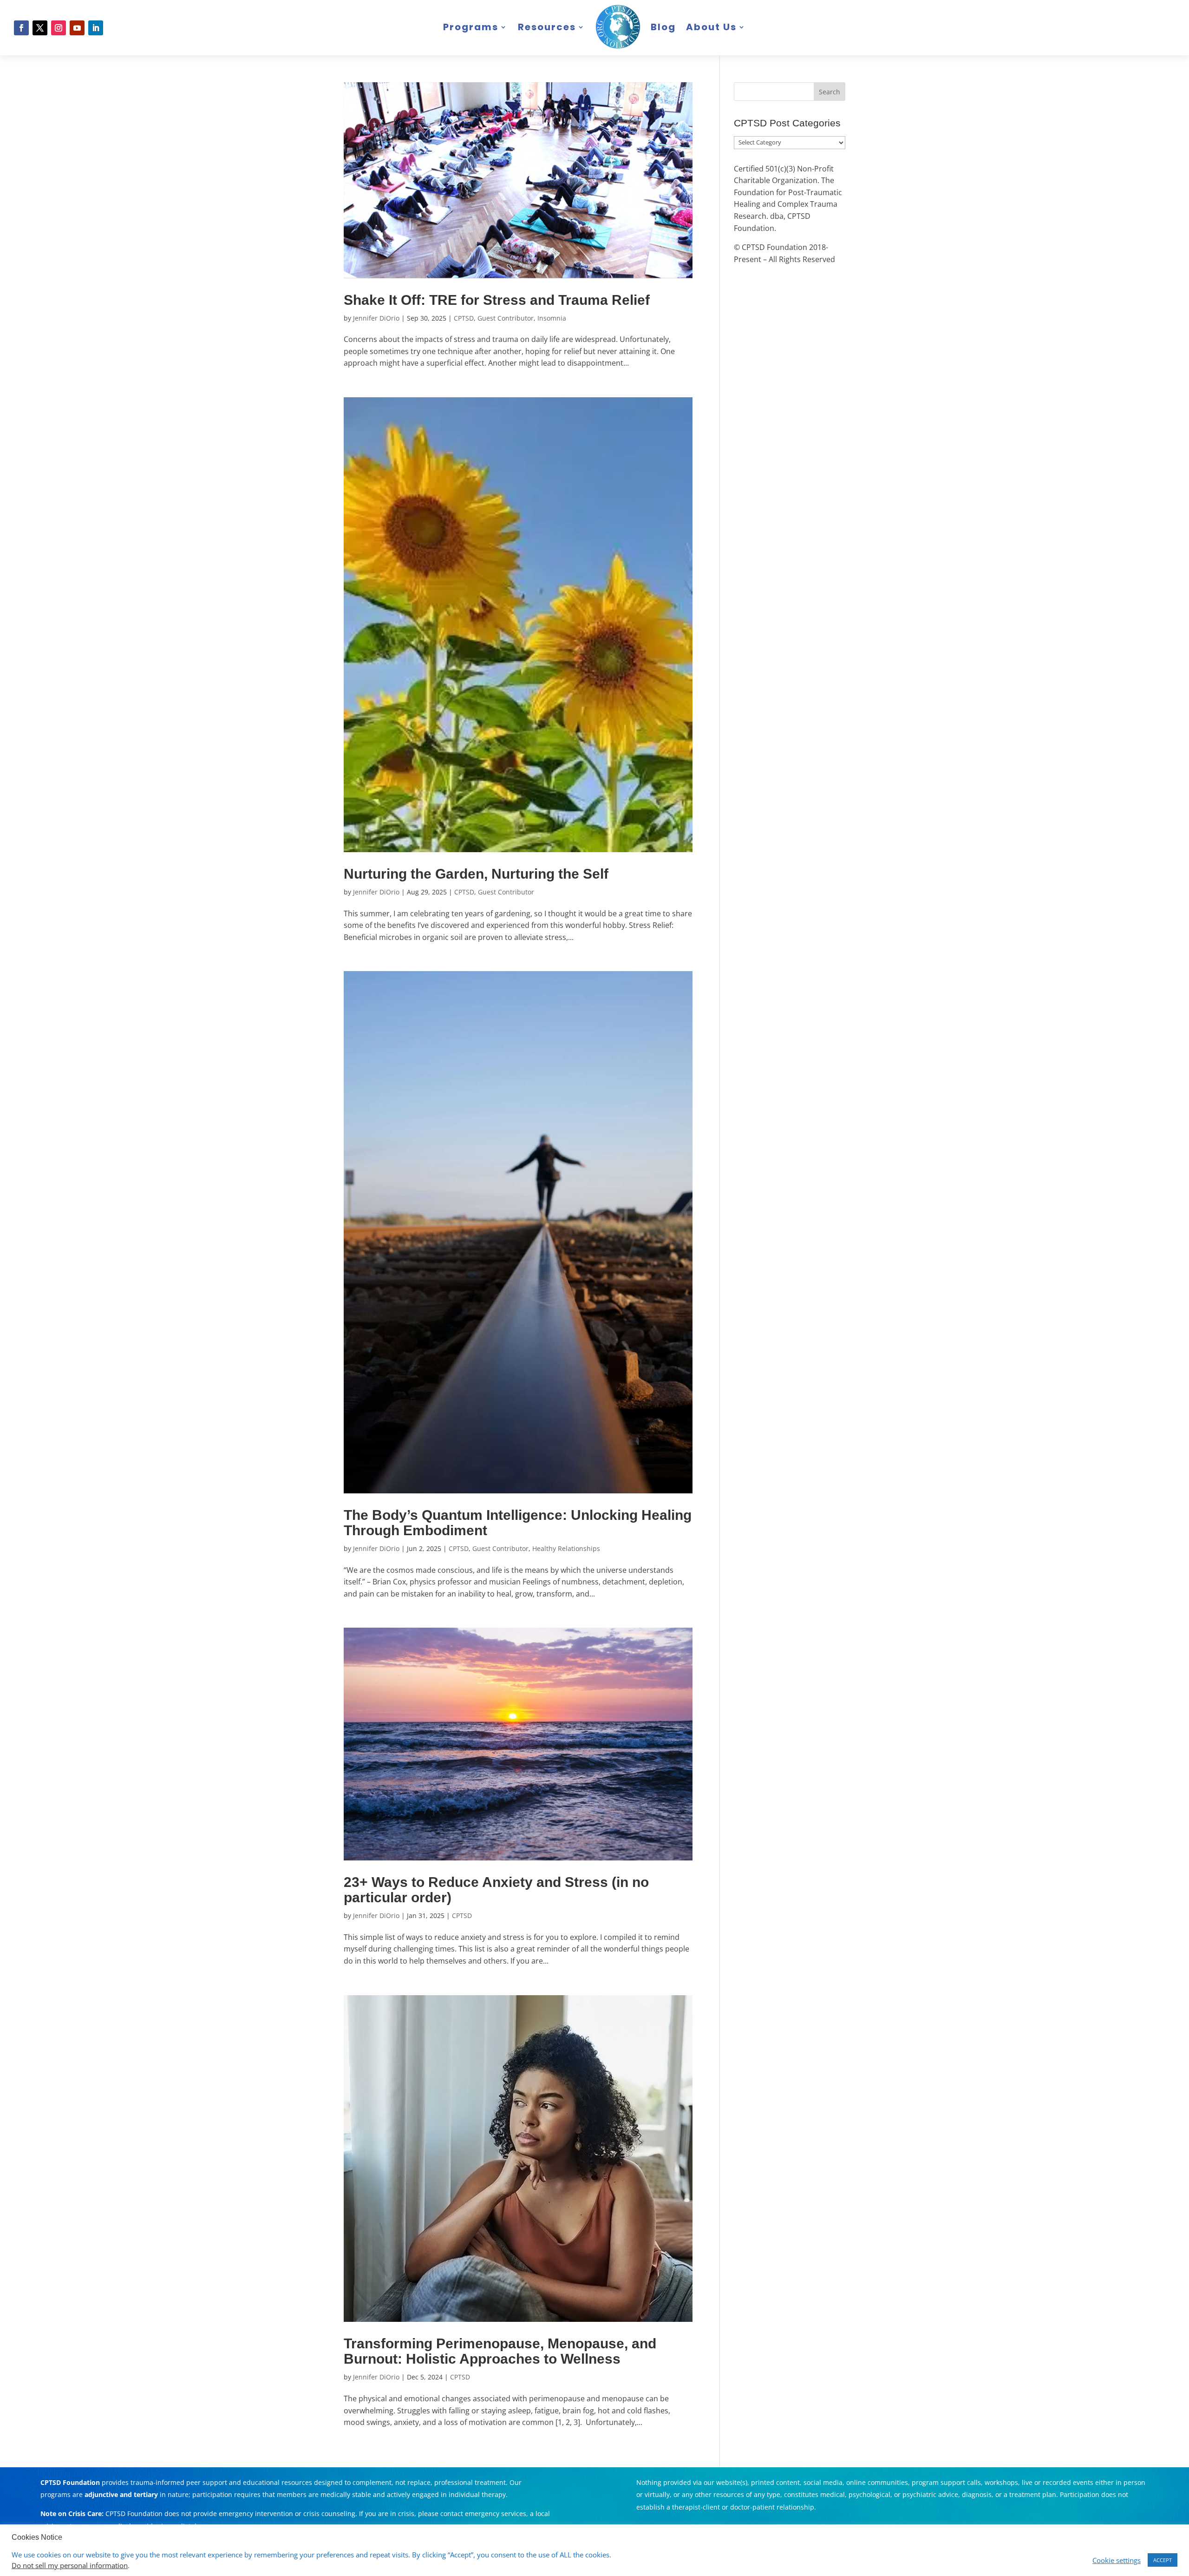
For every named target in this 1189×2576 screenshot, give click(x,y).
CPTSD (464, 318)
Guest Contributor (506, 318)
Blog (663, 27)
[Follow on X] (40, 28)
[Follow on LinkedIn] (96, 28)
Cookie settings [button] (1117, 2560)
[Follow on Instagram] (59, 28)
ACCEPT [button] (1163, 2560)
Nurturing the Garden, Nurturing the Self (476, 874)
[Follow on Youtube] (77, 28)
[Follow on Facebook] (21, 28)
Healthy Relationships (566, 1548)
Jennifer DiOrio (376, 318)
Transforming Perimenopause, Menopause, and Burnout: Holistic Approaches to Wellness (500, 2351)
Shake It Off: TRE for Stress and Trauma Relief (497, 300)
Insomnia (552, 318)
